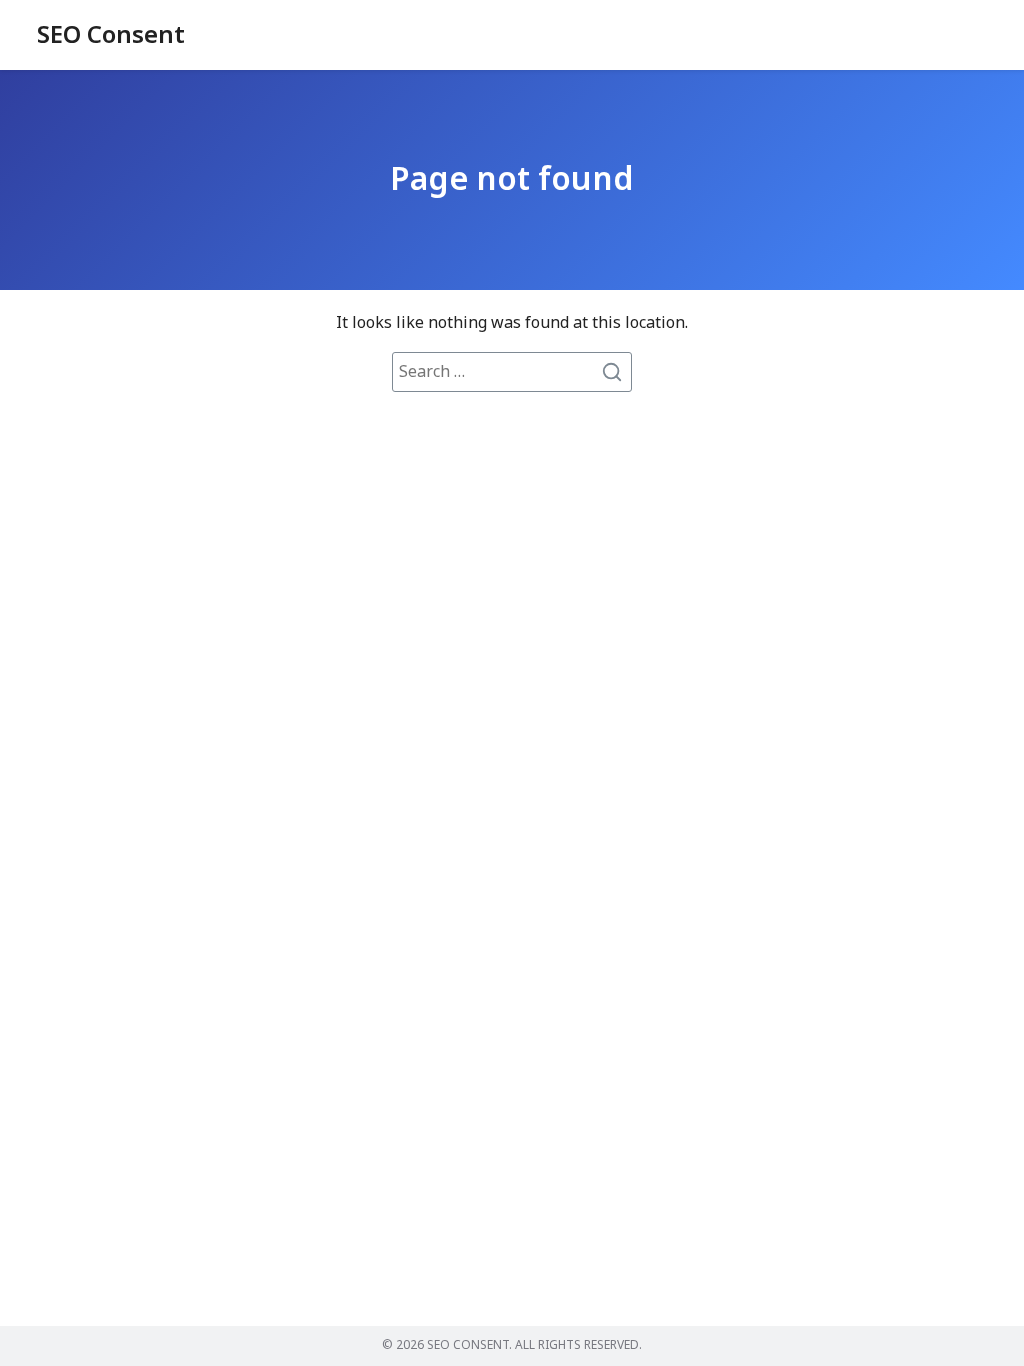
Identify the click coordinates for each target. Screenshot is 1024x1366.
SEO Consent (111, 36)
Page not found (512, 180)
